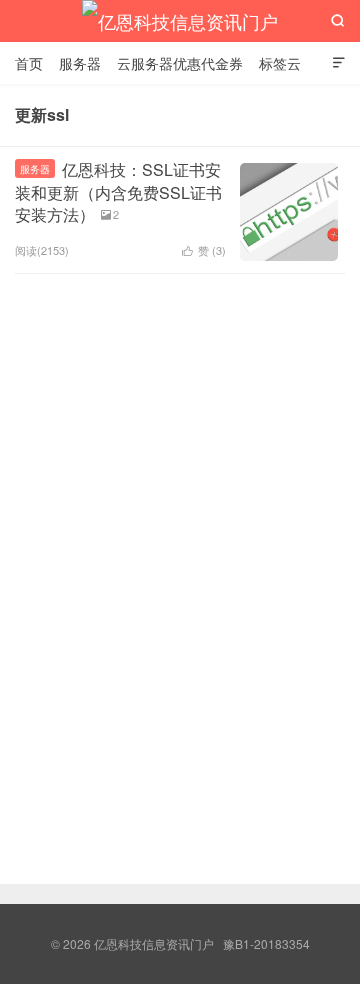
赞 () (204, 250)
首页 (29, 63)
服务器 (80, 63)
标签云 (280, 63)
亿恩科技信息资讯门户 (180, 21)
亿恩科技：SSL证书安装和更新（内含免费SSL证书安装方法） (118, 192)
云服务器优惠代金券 (180, 63)
